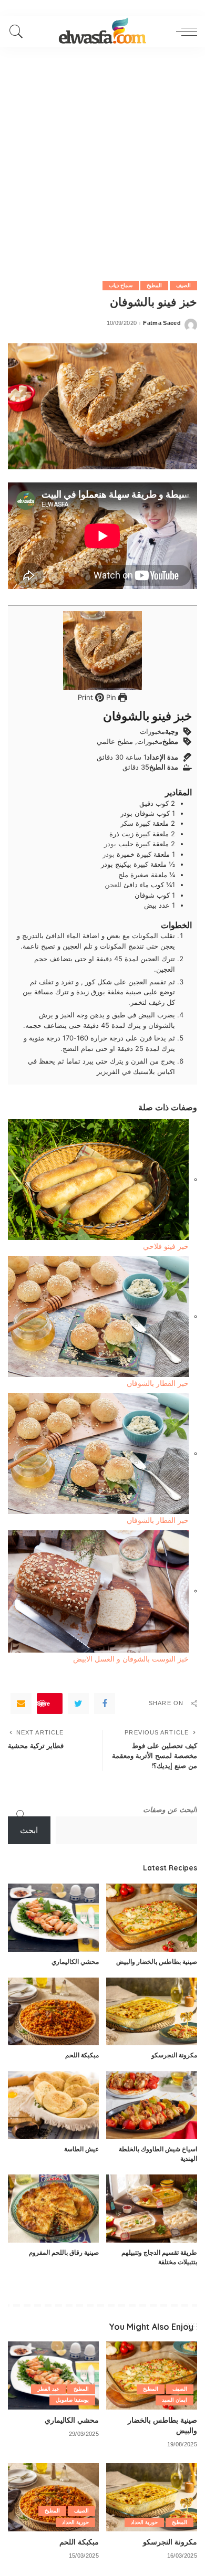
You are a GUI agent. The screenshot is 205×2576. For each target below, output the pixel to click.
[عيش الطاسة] (53, 2105)
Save (43, 1703)
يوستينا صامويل (72, 2400)
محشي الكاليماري (75, 1962)
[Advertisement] (102, 155)
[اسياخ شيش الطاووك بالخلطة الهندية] (152, 2105)
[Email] (21, 1704)
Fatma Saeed (162, 323)
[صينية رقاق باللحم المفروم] (53, 2209)
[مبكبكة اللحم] (53, 2012)
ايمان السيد (175, 2400)
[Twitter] (78, 1704)
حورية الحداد (144, 2522)
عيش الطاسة (81, 2149)
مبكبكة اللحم (82, 2055)
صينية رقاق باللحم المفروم (64, 2252)
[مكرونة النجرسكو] (152, 2012)
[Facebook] (105, 1704)
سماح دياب (121, 285)
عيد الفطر (48, 2389)
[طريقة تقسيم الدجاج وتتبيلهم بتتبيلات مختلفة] (152, 2209)
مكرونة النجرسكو (174, 2055)
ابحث (29, 1830)
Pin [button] (110, 697)
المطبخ (154, 285)
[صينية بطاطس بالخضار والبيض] (152, 1918)
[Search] (19, 31)
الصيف (183, 285)
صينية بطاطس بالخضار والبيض (157, 1962)
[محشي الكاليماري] (53, 1918)
